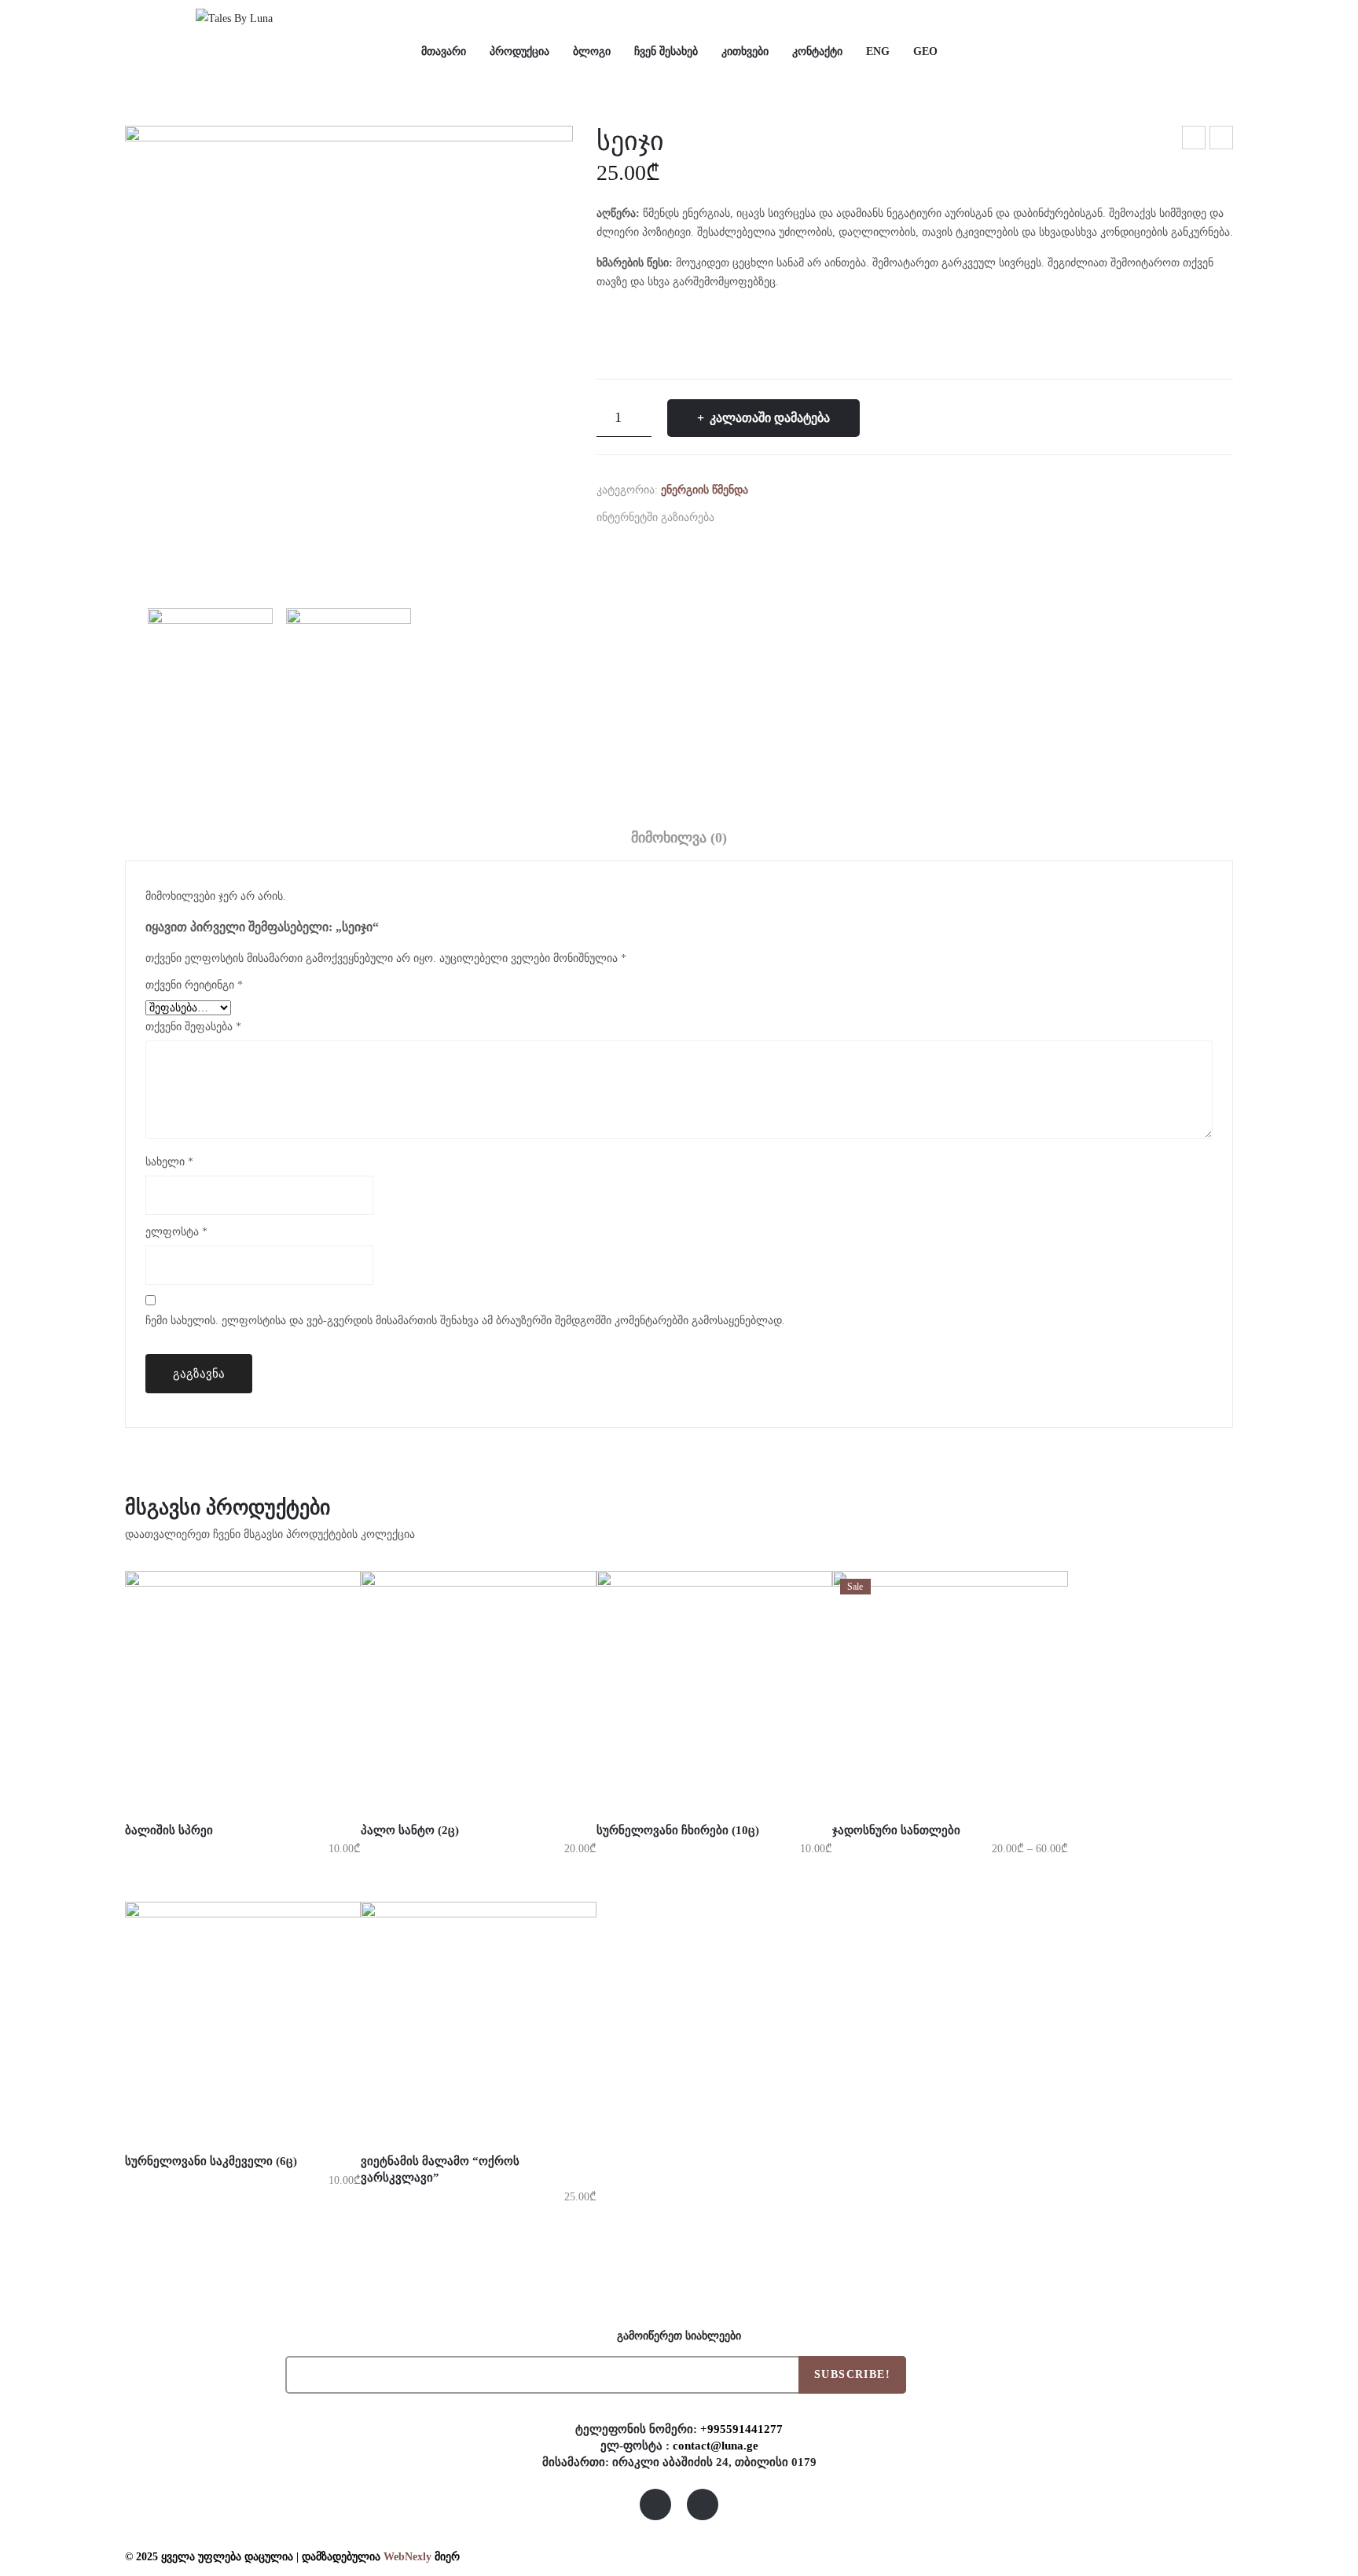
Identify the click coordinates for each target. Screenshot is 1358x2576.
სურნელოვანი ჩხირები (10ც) (1222, 140)
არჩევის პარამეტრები (197, 1791)
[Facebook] (730, 517)
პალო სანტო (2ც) (1195, 140)
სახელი (169, 1162)
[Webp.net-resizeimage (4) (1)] (349, 680)
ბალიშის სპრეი (169, 1830)
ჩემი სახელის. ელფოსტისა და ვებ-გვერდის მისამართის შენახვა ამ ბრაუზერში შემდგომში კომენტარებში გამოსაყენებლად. (465, 1321)
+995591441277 (741, 2429)
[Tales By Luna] (234, 18)
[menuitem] (444, 52)
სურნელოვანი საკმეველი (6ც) (211, 2161)
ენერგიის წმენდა (705, 490)
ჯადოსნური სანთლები (896, 1830)
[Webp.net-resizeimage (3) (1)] (349, 350)
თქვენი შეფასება (193, 1027)
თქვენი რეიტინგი (194, 985)
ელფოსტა (176, 1232)
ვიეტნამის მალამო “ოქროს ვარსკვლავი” (440, 2169)
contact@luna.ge (716, 2445)
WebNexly (407, 2557)
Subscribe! (852, 2374)
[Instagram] (703, 2504)
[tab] (679, 842)
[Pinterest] (779, 517)
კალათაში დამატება (770, 418)
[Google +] (803, 517)
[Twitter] (754, 517)
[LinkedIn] (828, 517)
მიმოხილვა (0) (679, 838)
